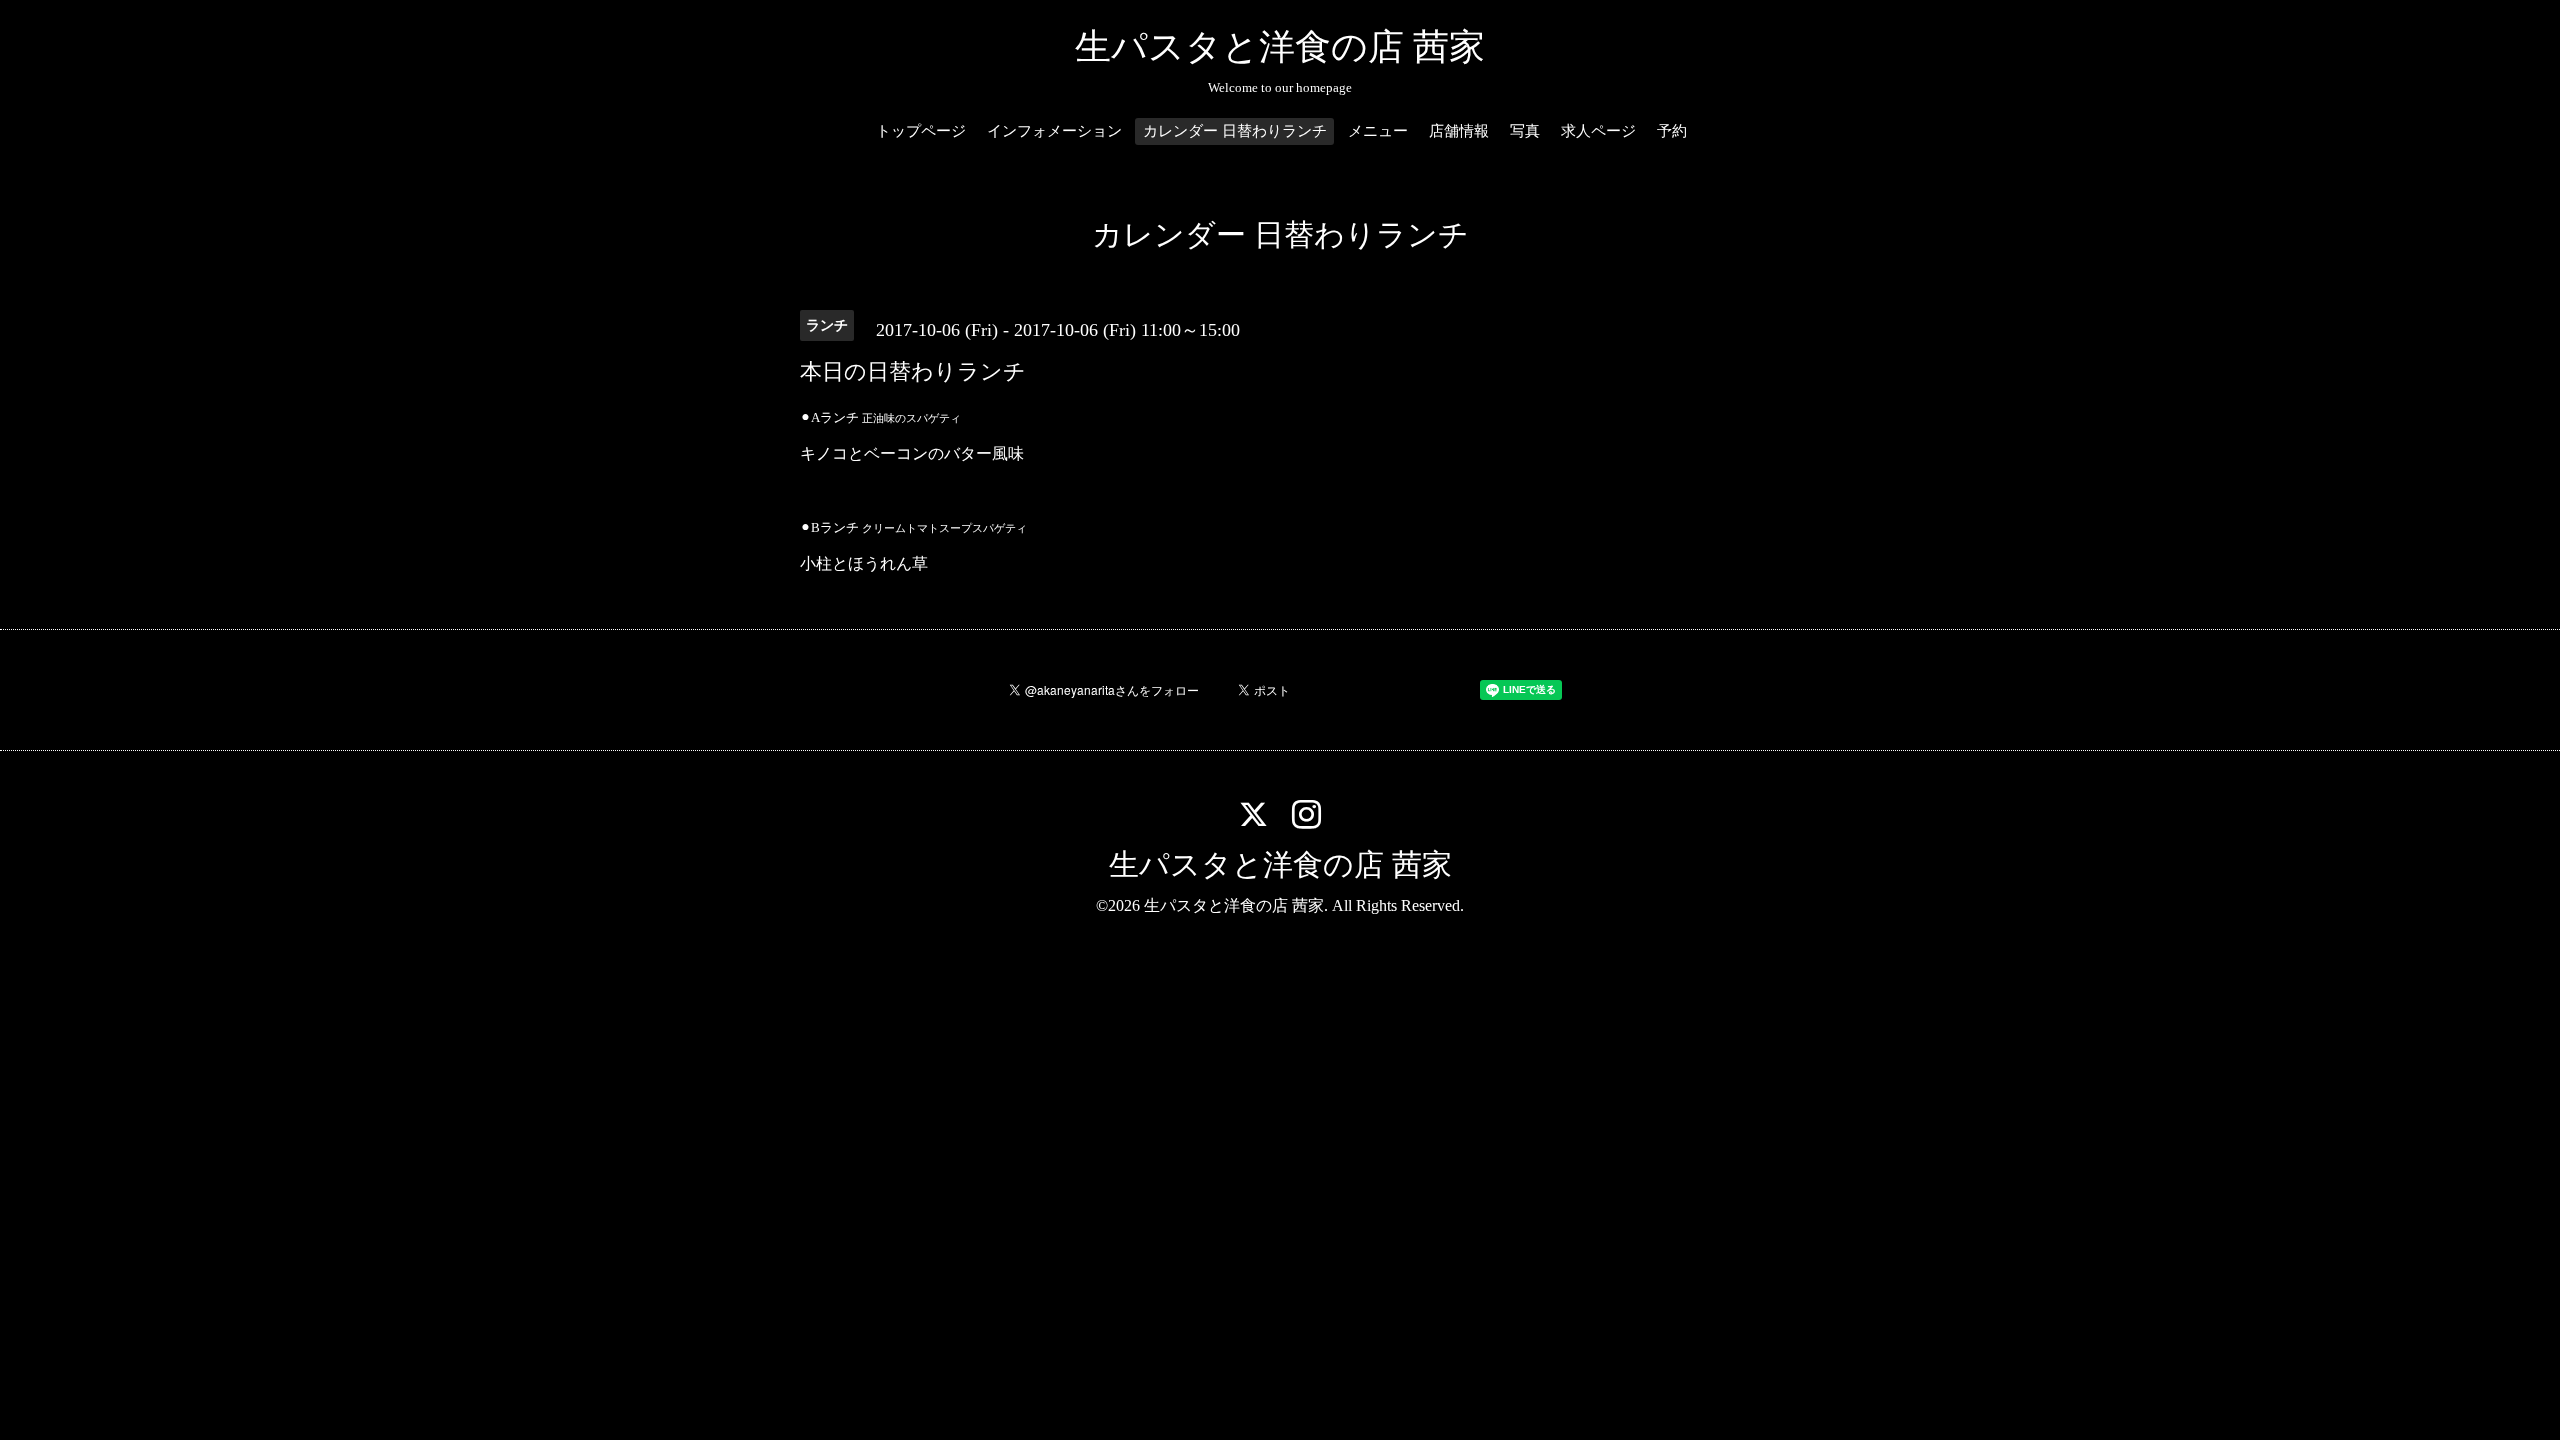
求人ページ (1598, 131)
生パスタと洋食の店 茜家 (1280, 47)
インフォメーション (1054, 131)
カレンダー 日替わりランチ (1235, 131)
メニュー (1378, 131)
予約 (1672, 131)
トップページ (921, 131)
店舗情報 (1459, 131)
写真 (1525, 131)
